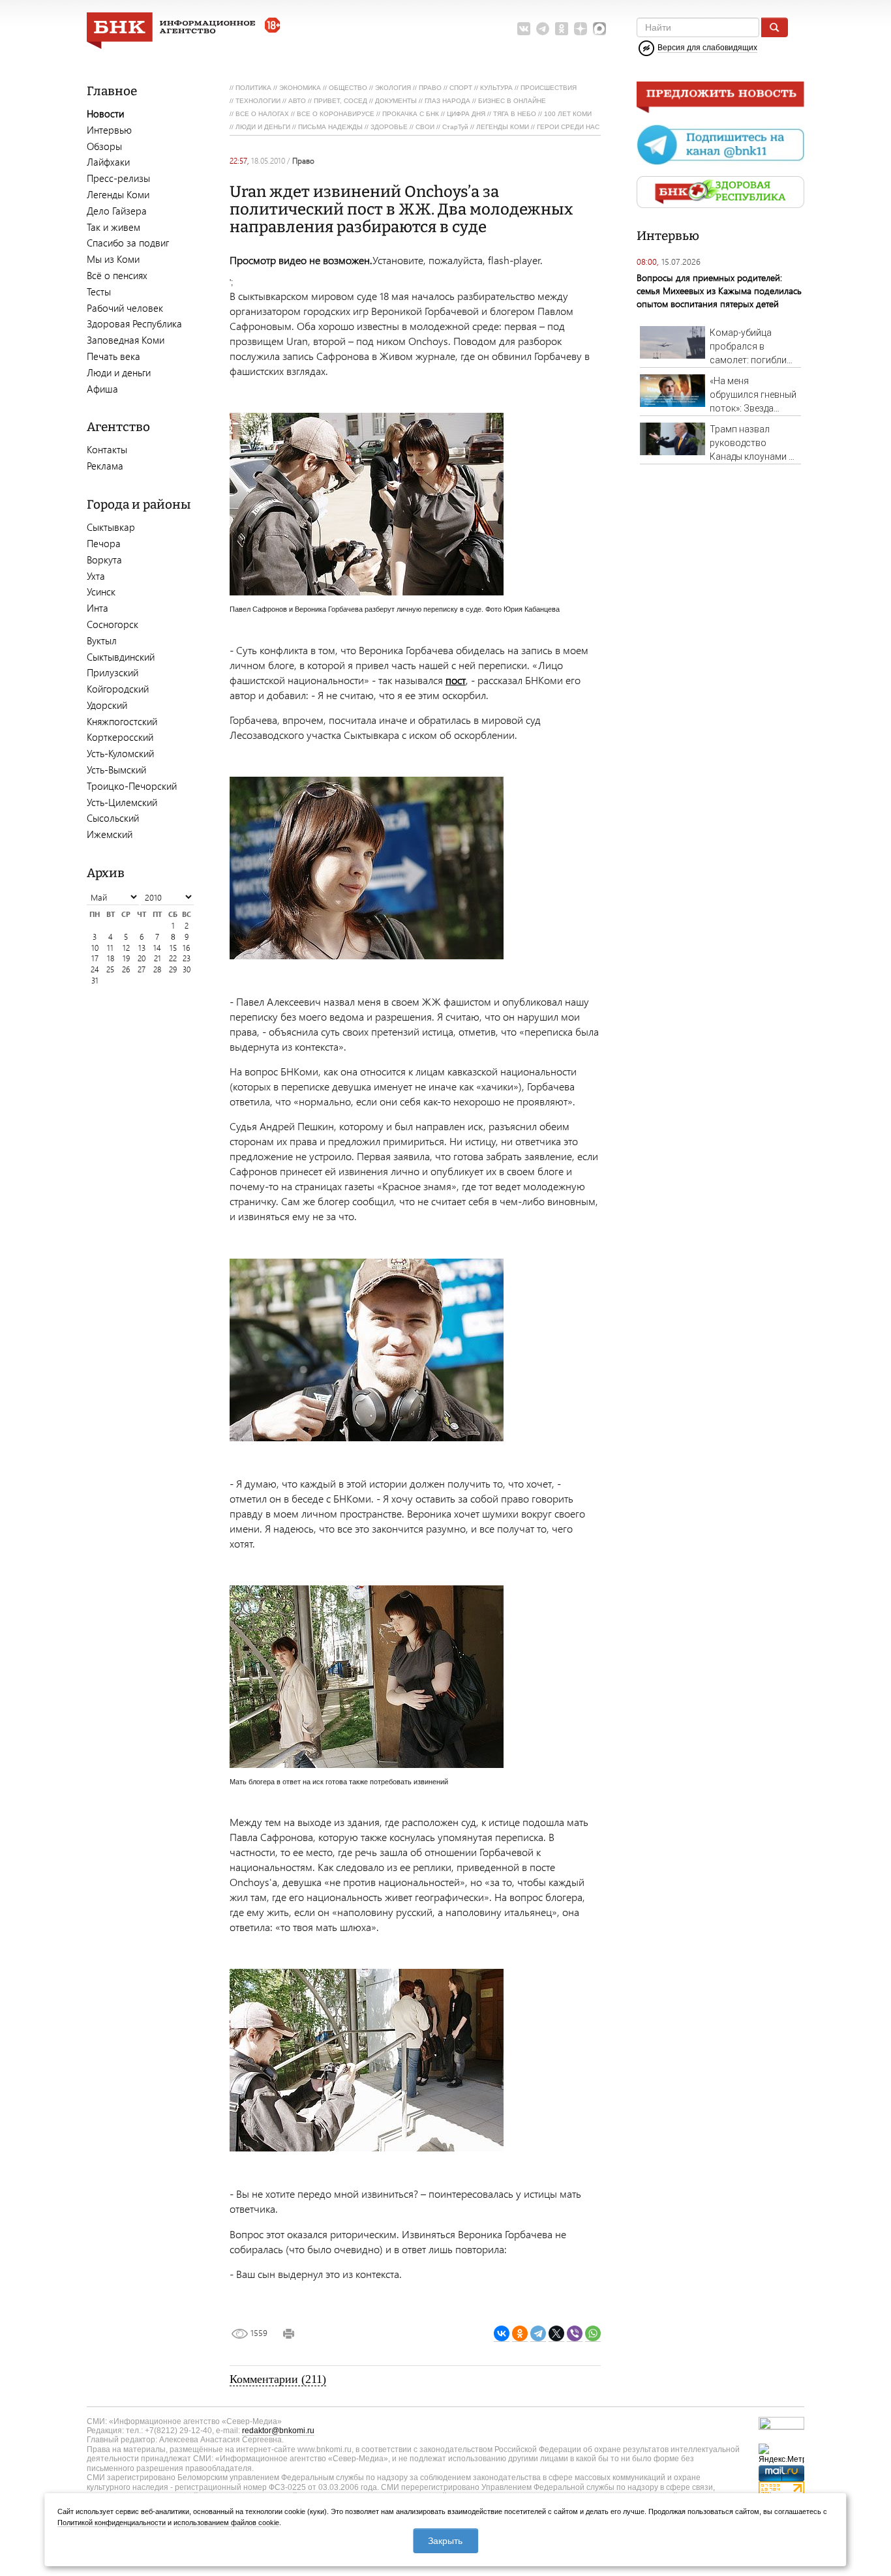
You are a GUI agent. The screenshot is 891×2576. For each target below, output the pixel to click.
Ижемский (110, 834)
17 (95, 958)
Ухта (96, 576)
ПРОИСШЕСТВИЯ (549, 88)
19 (126, 958)
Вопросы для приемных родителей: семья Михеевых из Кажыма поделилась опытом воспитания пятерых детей (719, 291)
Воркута (104, 560)
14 (157, 948)
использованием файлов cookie (226, 2523)
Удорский (107, 705)
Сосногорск (113, 624)
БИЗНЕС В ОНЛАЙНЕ (512, 101)
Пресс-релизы (118, 178)
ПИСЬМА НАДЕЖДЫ (330, 127)
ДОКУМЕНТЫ (396, 101)
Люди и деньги (119, 372)
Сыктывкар (111, 527)
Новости (105, 113)
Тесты (99, 292)
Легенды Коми (118, 194)
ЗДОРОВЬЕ (389, 127)
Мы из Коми (113, 259)
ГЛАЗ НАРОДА (447, 101)
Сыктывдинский (121, 657)
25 (110, 969)
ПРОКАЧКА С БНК (411, 114)
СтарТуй (455, 127)
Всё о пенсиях (117, 275)
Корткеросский (120, 737)
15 (173, 948)
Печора (104, 543)
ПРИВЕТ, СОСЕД (340, 101)
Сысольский (113, 818)
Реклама (105, 466)
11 (110, 948)
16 (186, 948)
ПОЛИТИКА (253, 88)
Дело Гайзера (117, 211)
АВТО (297, 101)
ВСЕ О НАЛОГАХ (262, 114)
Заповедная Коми (126, 340)
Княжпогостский (122, 721)
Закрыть (445, 2541)
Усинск (101, 592)
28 (157, 969)
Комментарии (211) (278, 2379)
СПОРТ (461, 88)
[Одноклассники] (520, 2334)
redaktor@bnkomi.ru (278, 2431)
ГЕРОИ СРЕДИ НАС (568, 127)
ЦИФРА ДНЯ (466, 114)
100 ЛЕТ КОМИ (568, 114)
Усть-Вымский (116, 770)
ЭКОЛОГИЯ (393, 88)
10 (95, 948)
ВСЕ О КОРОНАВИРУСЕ (336, 114)
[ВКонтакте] (502, 2334)
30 (187, 969)
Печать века (113, 356)
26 (126, 969)
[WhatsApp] (593, 2334)
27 (142, 969)
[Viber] (575, 2334)
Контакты (107, 449)
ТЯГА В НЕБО (515, 114)
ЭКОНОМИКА (300, 88)
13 (142, 948)
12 (126, 948)
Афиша (102, 389)
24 (95, 969)
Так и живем (113, 227)
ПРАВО (430, 88)
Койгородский (118, 689)
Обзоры (104, 146)
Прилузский (113, 672)
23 (187, 958)
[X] (556, 2334)
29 (173, 969)
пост (456, 680)
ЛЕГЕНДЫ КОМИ (503, 127)
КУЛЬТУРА (496, 88)
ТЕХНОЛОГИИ (258, 101)
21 (158, 958)
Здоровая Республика (134, 323)
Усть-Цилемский (122, 802)
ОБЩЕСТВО (348, 88)
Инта (98, 608)
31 (95, 981)
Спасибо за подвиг (128, 243)
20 (142, 958)
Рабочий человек (125, 308)
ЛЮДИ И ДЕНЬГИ (263, 127)
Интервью (109, 130)
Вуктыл (102, 640)
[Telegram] (538, 2334)
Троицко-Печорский (132, 786)
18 (111, 958)
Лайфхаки (108, 162)
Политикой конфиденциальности (112, 2523)
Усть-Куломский (120, 753)
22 (173, 958)
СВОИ (425, 127)
